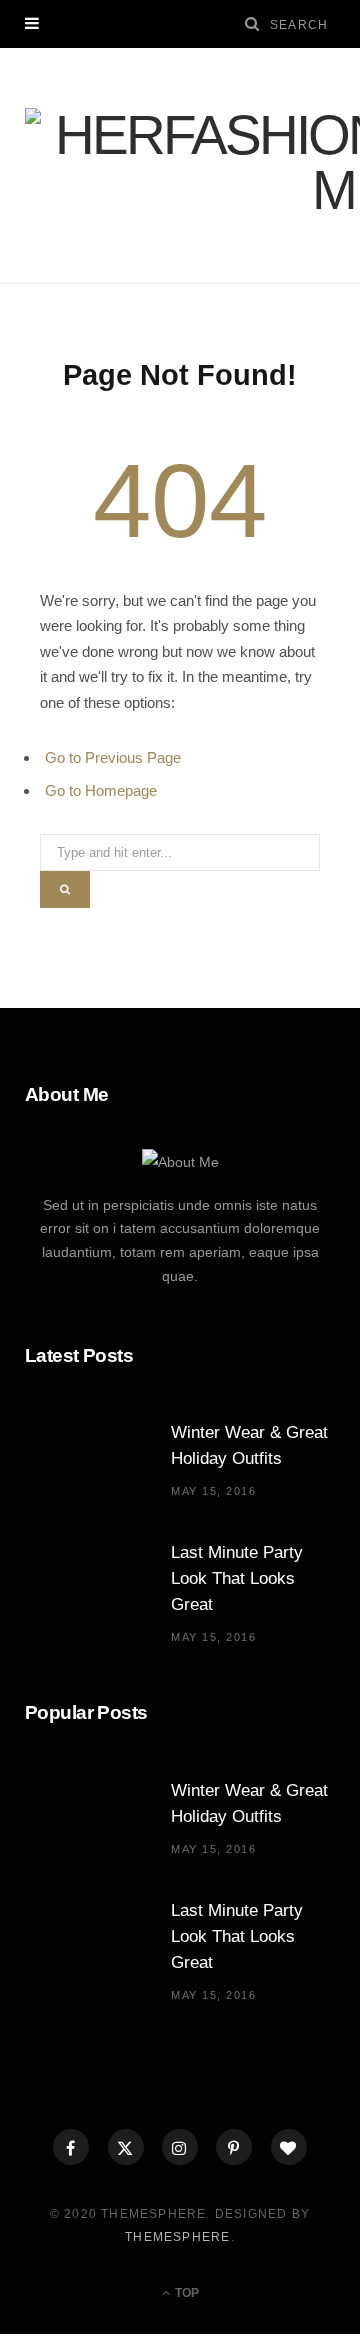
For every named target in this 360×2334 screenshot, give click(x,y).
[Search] (253, 23)
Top (185, 2293)
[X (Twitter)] (126, 2147)
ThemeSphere (177, 2237)
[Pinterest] (234, 2147)
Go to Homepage (101, 790)
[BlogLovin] (289, 2147)
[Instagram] (180, 2147)
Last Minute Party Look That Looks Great (237, 1578)
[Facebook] (71, 2147)
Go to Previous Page (113, 757)
